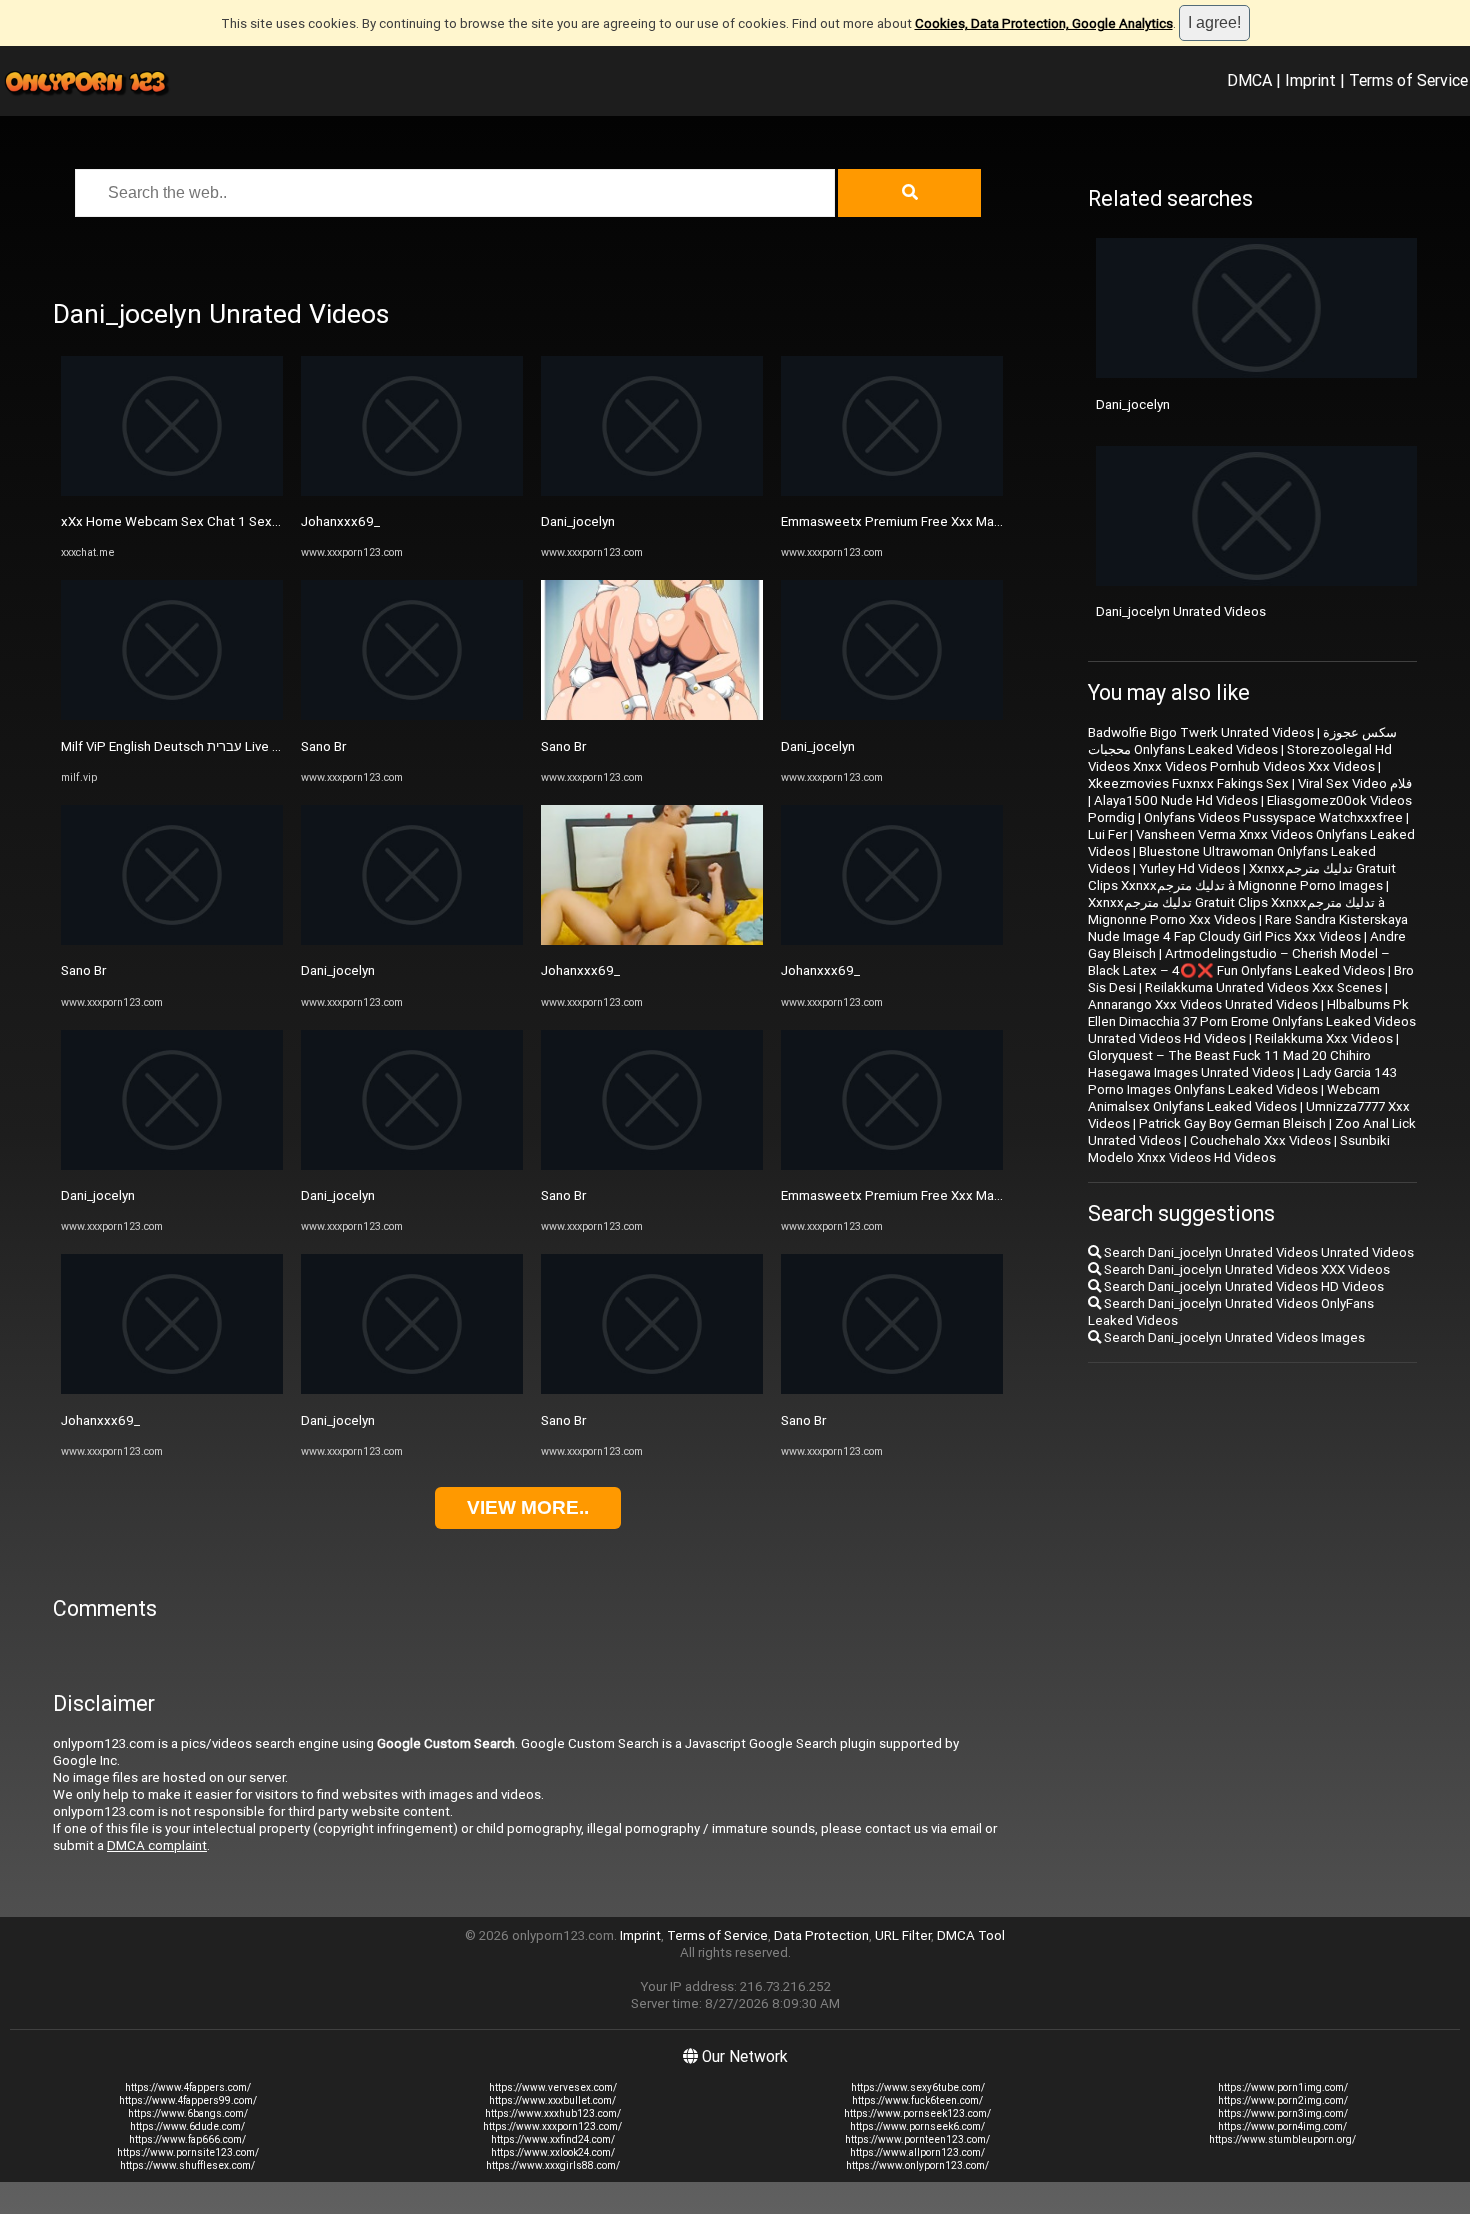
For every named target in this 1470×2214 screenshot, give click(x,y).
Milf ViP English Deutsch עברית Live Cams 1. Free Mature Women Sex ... (271, 746)
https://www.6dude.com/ (187, 2126)
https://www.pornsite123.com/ (188, 2152)
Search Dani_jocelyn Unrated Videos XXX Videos (1245, 1269)
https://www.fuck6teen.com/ (917, 2100)
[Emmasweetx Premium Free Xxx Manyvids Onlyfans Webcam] (892, 491)
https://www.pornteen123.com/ (917, 2139)
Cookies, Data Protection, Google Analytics (1044, 23)
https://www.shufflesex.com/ (187, 2165)
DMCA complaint (157, 1845)
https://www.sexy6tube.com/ (918, 2087)
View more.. (528, 1507)
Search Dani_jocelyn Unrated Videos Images (1233, 1337)
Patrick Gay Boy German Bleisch (1232, 1123)
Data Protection (821, 1935)
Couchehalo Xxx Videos (1260, 1140)
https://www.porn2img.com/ (1283, 2100)
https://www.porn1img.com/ (1283, 2087)
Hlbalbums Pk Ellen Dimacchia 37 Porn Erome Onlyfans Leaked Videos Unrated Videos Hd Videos (1252, 1021)
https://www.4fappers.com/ (188, 2087)
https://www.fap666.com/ (187, 2139)
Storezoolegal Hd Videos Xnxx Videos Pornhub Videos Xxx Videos (1240, 758)
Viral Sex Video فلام (1355, 783)
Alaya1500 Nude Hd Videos (1176, 800)
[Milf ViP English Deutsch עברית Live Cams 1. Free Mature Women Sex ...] (172, 715)
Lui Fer (1107, 834)
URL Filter (903, 1935)
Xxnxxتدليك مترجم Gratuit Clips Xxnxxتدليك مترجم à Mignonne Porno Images (1242, 877)
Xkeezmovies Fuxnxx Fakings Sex (1188, 783)
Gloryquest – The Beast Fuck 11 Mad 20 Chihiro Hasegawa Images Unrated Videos (1229, 1064)
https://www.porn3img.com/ (1283, 2113)
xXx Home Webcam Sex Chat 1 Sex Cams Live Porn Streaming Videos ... (274, 521)
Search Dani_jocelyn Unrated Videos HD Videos (1242, 1286)
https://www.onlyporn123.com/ (917, 2165)
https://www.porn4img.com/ (1282, 2126)
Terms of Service (1408, 80)
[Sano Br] (172, 940)
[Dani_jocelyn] (172, 1165)
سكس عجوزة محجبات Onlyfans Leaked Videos (1242, 741)
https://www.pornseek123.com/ (917, 2113)
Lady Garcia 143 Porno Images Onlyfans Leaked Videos (1242, 1081)
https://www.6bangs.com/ (188, 2113)
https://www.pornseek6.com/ (917, 2126)
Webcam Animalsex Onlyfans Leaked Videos (1234, 1098)
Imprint (1310, 80)
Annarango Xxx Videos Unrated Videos (1203, 1004)
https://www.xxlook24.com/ (553, 2152)
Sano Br (83, 970)
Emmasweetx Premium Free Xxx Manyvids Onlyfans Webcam (961, 521)
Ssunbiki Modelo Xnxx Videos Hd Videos (1239, 1149)
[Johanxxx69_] (172, 1389)
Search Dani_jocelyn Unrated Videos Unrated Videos (1257, 1252)
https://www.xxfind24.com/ (553, 2139)
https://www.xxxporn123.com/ (552, 2126)
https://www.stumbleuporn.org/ (1282, 2139)
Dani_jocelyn (98, 1195)
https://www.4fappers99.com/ (188, 2100)
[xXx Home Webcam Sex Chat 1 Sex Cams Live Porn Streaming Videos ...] (172, 491)
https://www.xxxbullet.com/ (552, 2100)
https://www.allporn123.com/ (917, 2152)
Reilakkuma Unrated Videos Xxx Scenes (1263, 987)
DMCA (1249, 80)
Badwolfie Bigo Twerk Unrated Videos (1201, 732)
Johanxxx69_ (100, 1420)
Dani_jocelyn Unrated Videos (1181, 611)
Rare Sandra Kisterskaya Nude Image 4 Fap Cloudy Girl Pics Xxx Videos (1248, 928)
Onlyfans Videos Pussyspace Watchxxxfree (1273, 817)
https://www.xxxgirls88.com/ (553, 2165)
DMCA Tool (971, 1935)
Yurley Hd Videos (1189, 868)
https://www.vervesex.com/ (553, 2087)
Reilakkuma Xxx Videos (1324, 1038)
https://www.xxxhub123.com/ (553, 2113)
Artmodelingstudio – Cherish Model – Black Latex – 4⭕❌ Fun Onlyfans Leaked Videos (1239, 962)
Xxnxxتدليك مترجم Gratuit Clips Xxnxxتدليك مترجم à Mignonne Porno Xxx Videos (1236, 911)
